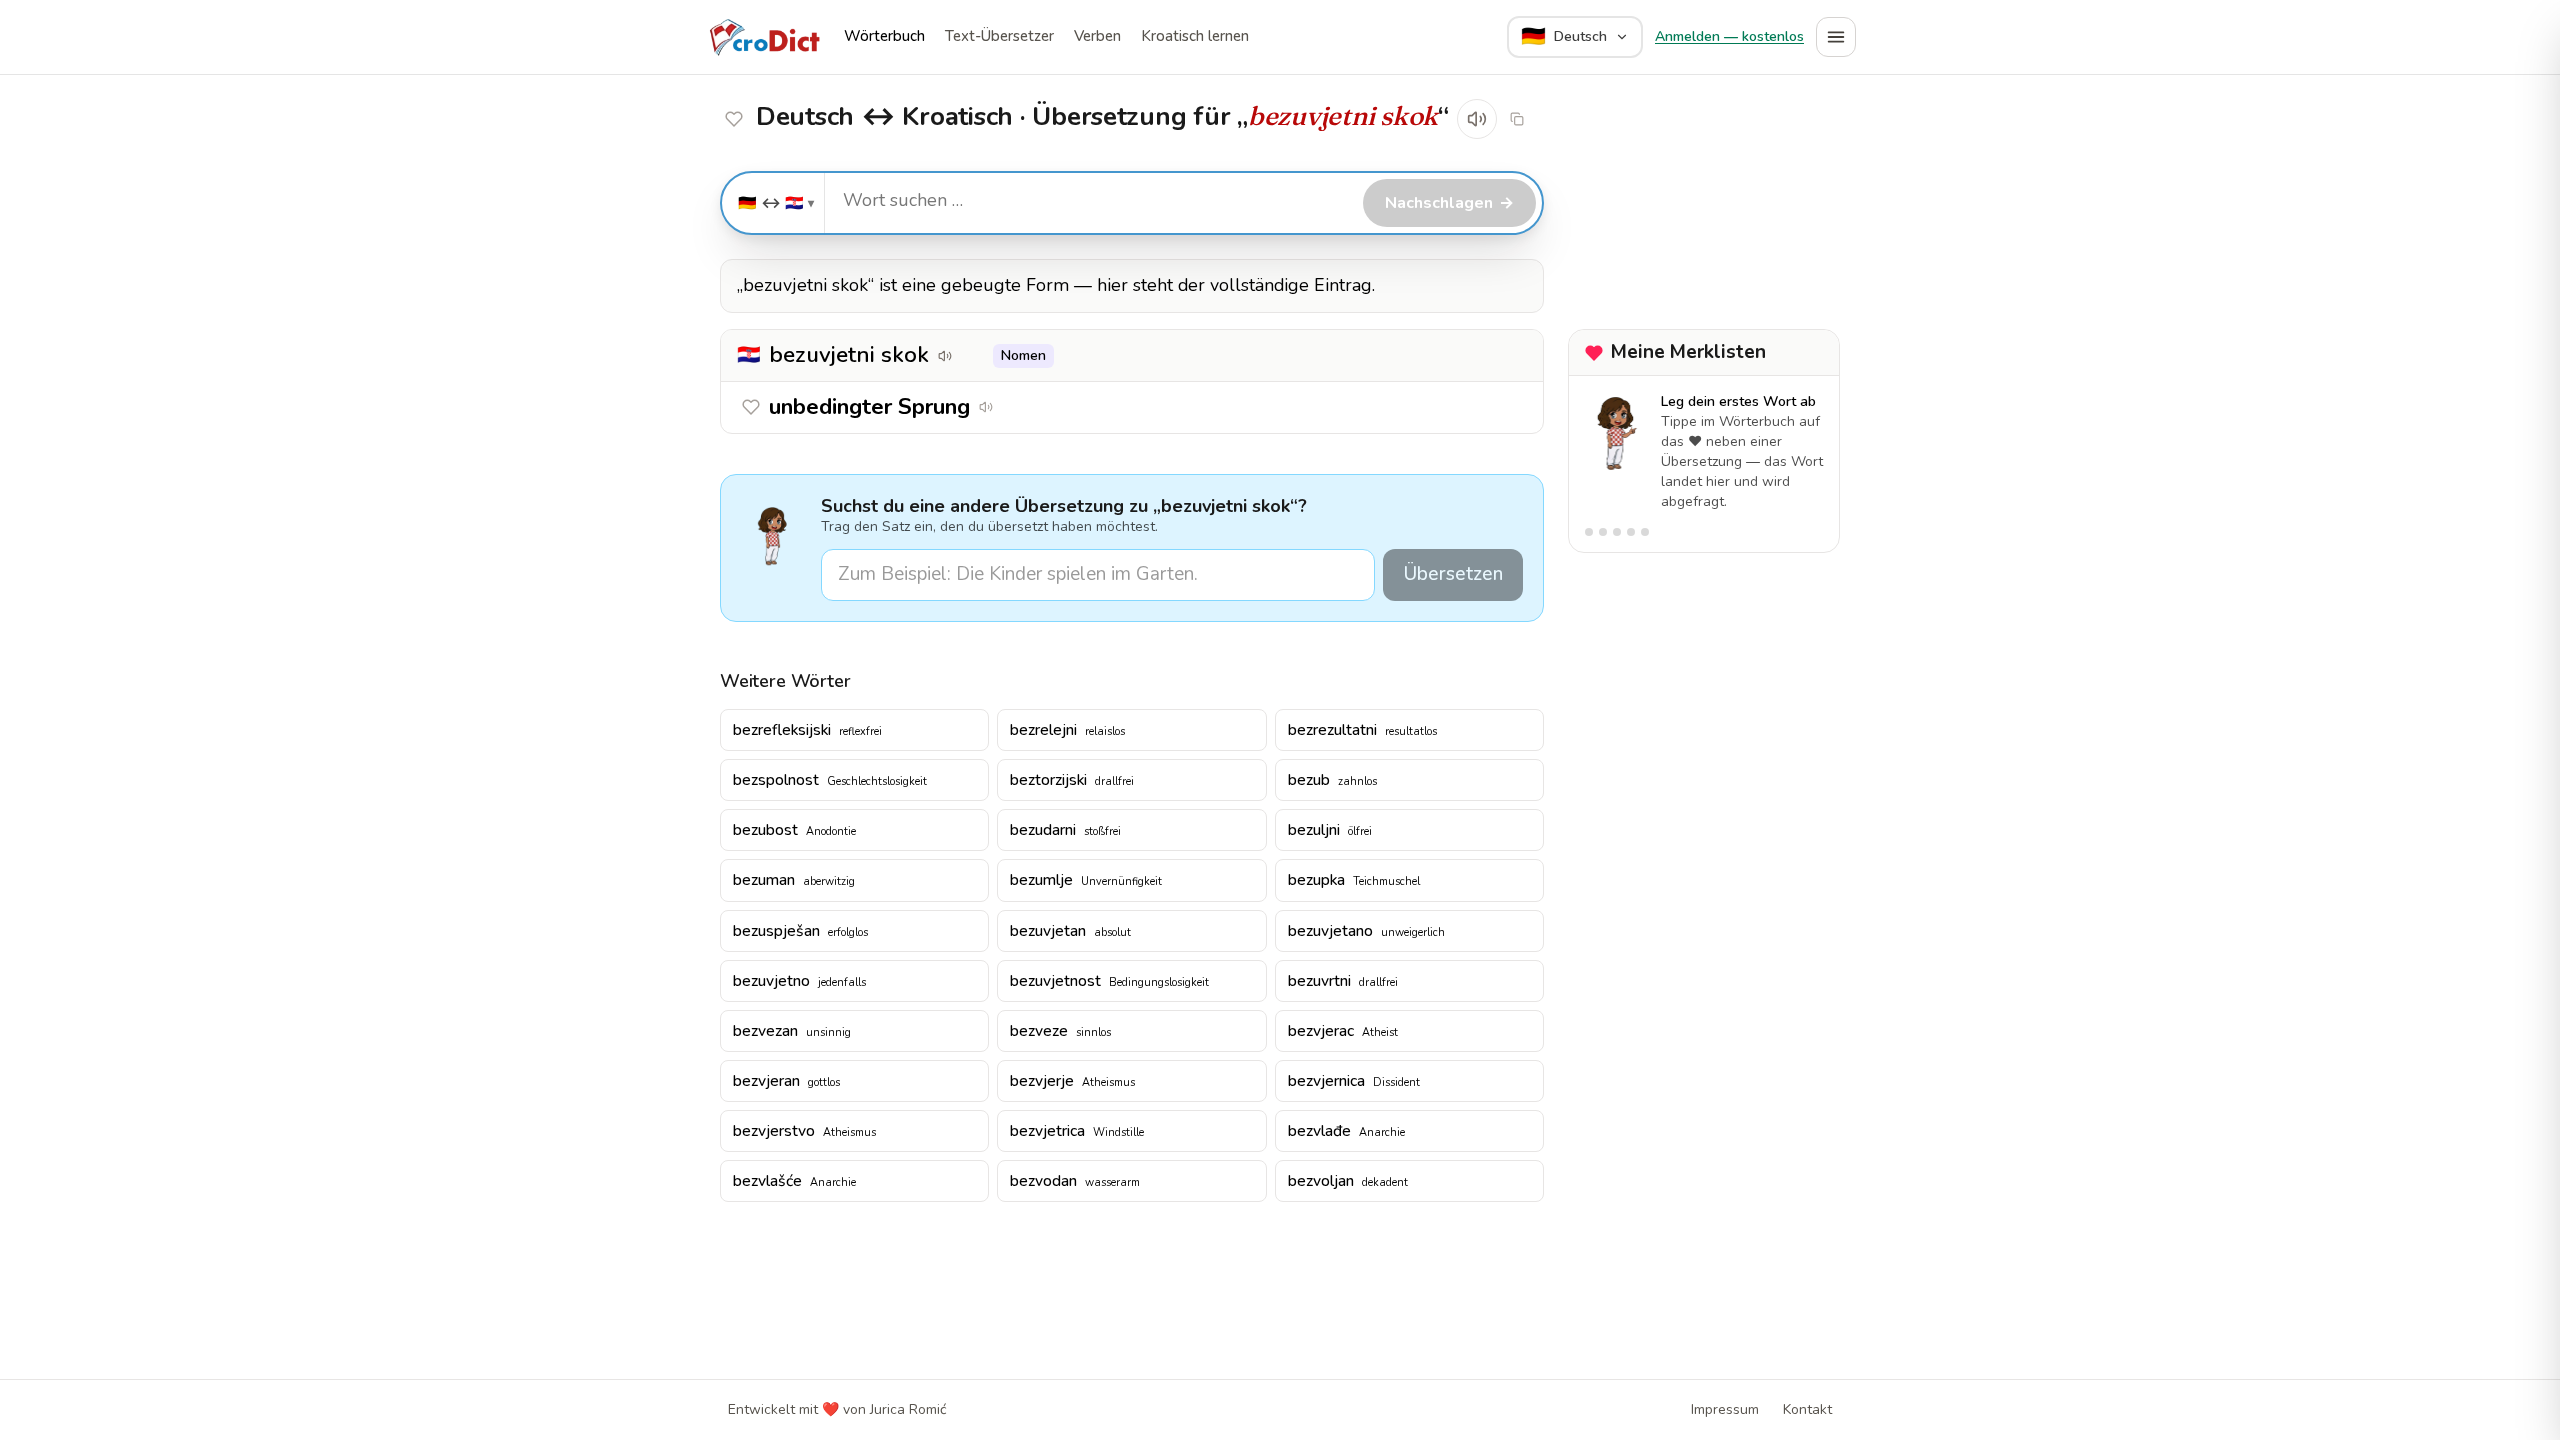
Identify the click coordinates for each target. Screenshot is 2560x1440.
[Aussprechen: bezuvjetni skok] (1477, 119)
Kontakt (1807, 1409)
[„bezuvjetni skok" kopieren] (1517, 119)
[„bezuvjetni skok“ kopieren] (973, 356)
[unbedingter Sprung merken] (734, 119)
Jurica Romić (908, 1409)
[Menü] (1836, 37)
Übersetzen (1453, 574)
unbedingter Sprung (869, 406)
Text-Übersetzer (999, 36)
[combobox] (1091, 201)
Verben (1097, 36)
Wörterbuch (884, 36)
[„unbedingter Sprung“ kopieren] (1014, 407)
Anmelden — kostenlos (1729, 36)
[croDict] (764, 37)
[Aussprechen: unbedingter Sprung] (986, 407)
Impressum (1725, 1409)
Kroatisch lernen (1195, 36)
